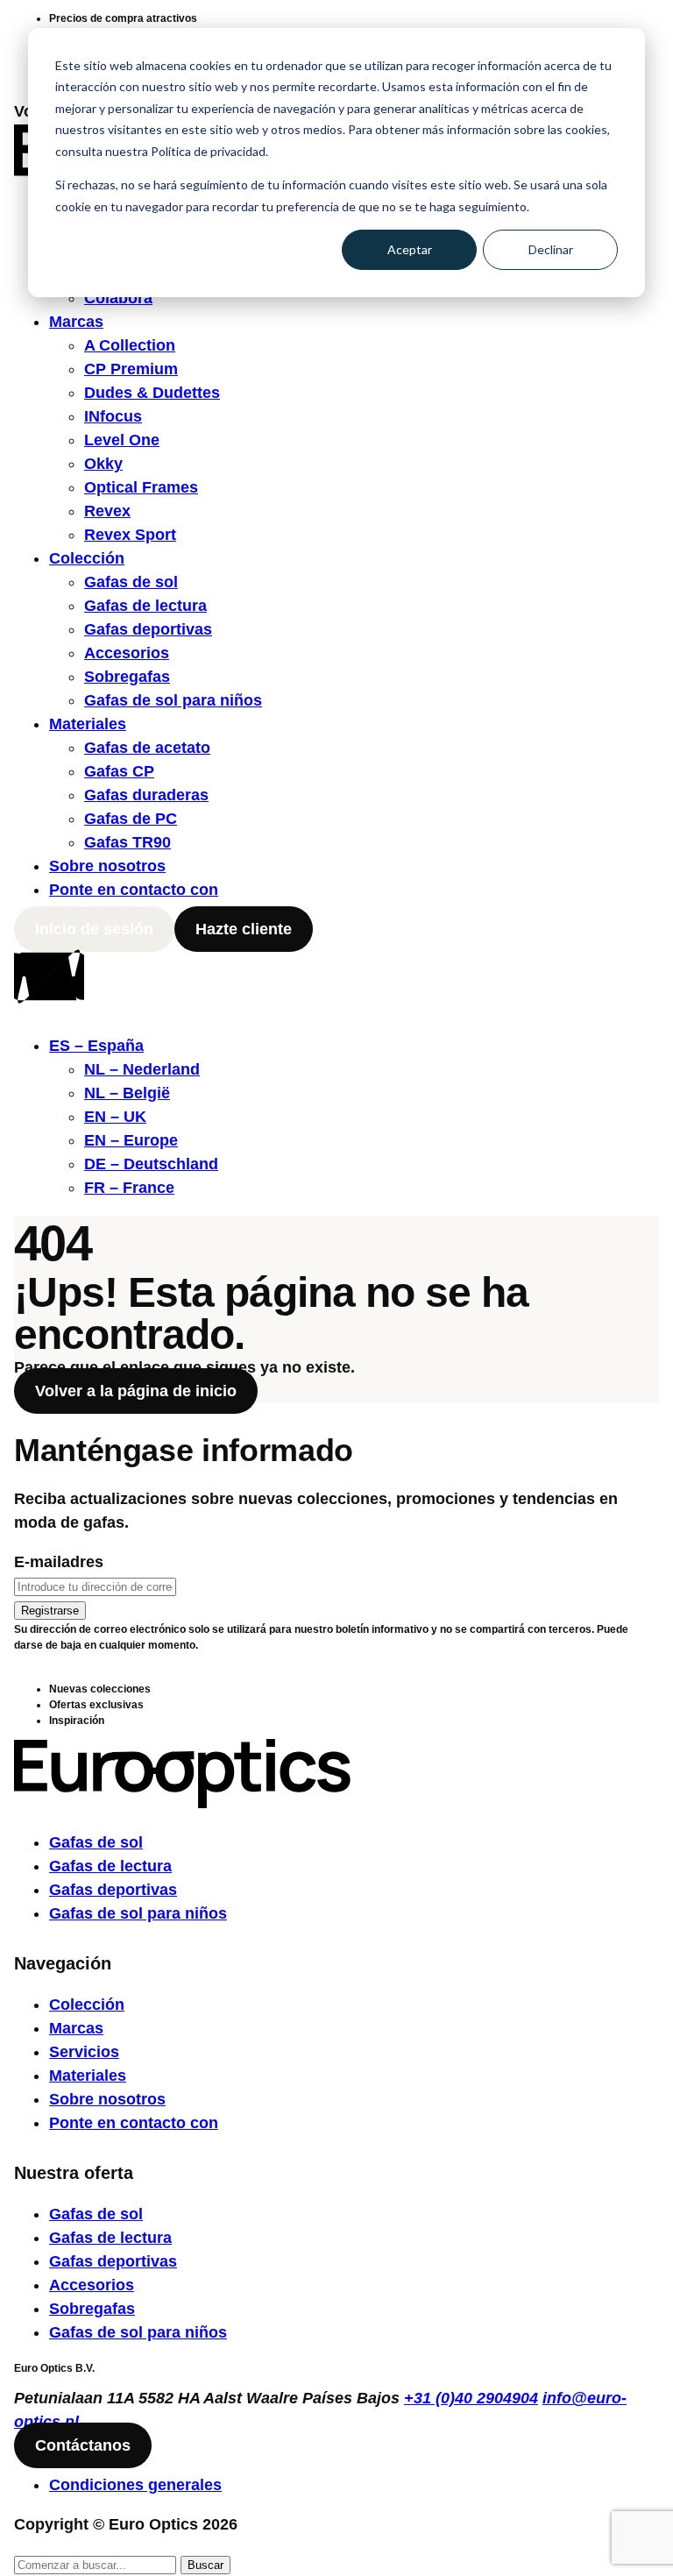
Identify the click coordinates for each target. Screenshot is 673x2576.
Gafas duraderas (146, 795)
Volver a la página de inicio (136, 1391)
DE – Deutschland (151, 1164)
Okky (103, 464)
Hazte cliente (244, 929)
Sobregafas (127, 677)
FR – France (129, 1188)
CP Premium (131, 369)
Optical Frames (141, 487)
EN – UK (115, 1117)
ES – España (96, 1046)
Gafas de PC (131, 819)
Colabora (118, 298)
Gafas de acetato (147, 748)
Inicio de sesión (94, 929)
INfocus (113, 416)
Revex (107, 511)
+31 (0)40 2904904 (471, 2398)
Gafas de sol (131, 582)
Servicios (84, 2052)
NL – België (127, 1093)
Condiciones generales (135, 2485)
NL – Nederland (142, 1069)
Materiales (88, 724)
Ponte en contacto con (134, 890)
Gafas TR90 (128, 842)
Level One (122, 440)
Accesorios (127, 653)
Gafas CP (119, 771)
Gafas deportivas (148, 629)
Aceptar (410, 249)
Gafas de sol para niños (173, 700)
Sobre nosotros (107, 866)
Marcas (76, 322)
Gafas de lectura (145, 606)
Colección (87, 558)
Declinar (551, 249)
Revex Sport (130, 535)
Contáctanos (83, 2445)
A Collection (130, 345)
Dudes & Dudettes (152, 393)
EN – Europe (131, 1140)
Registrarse (50, 1611)
